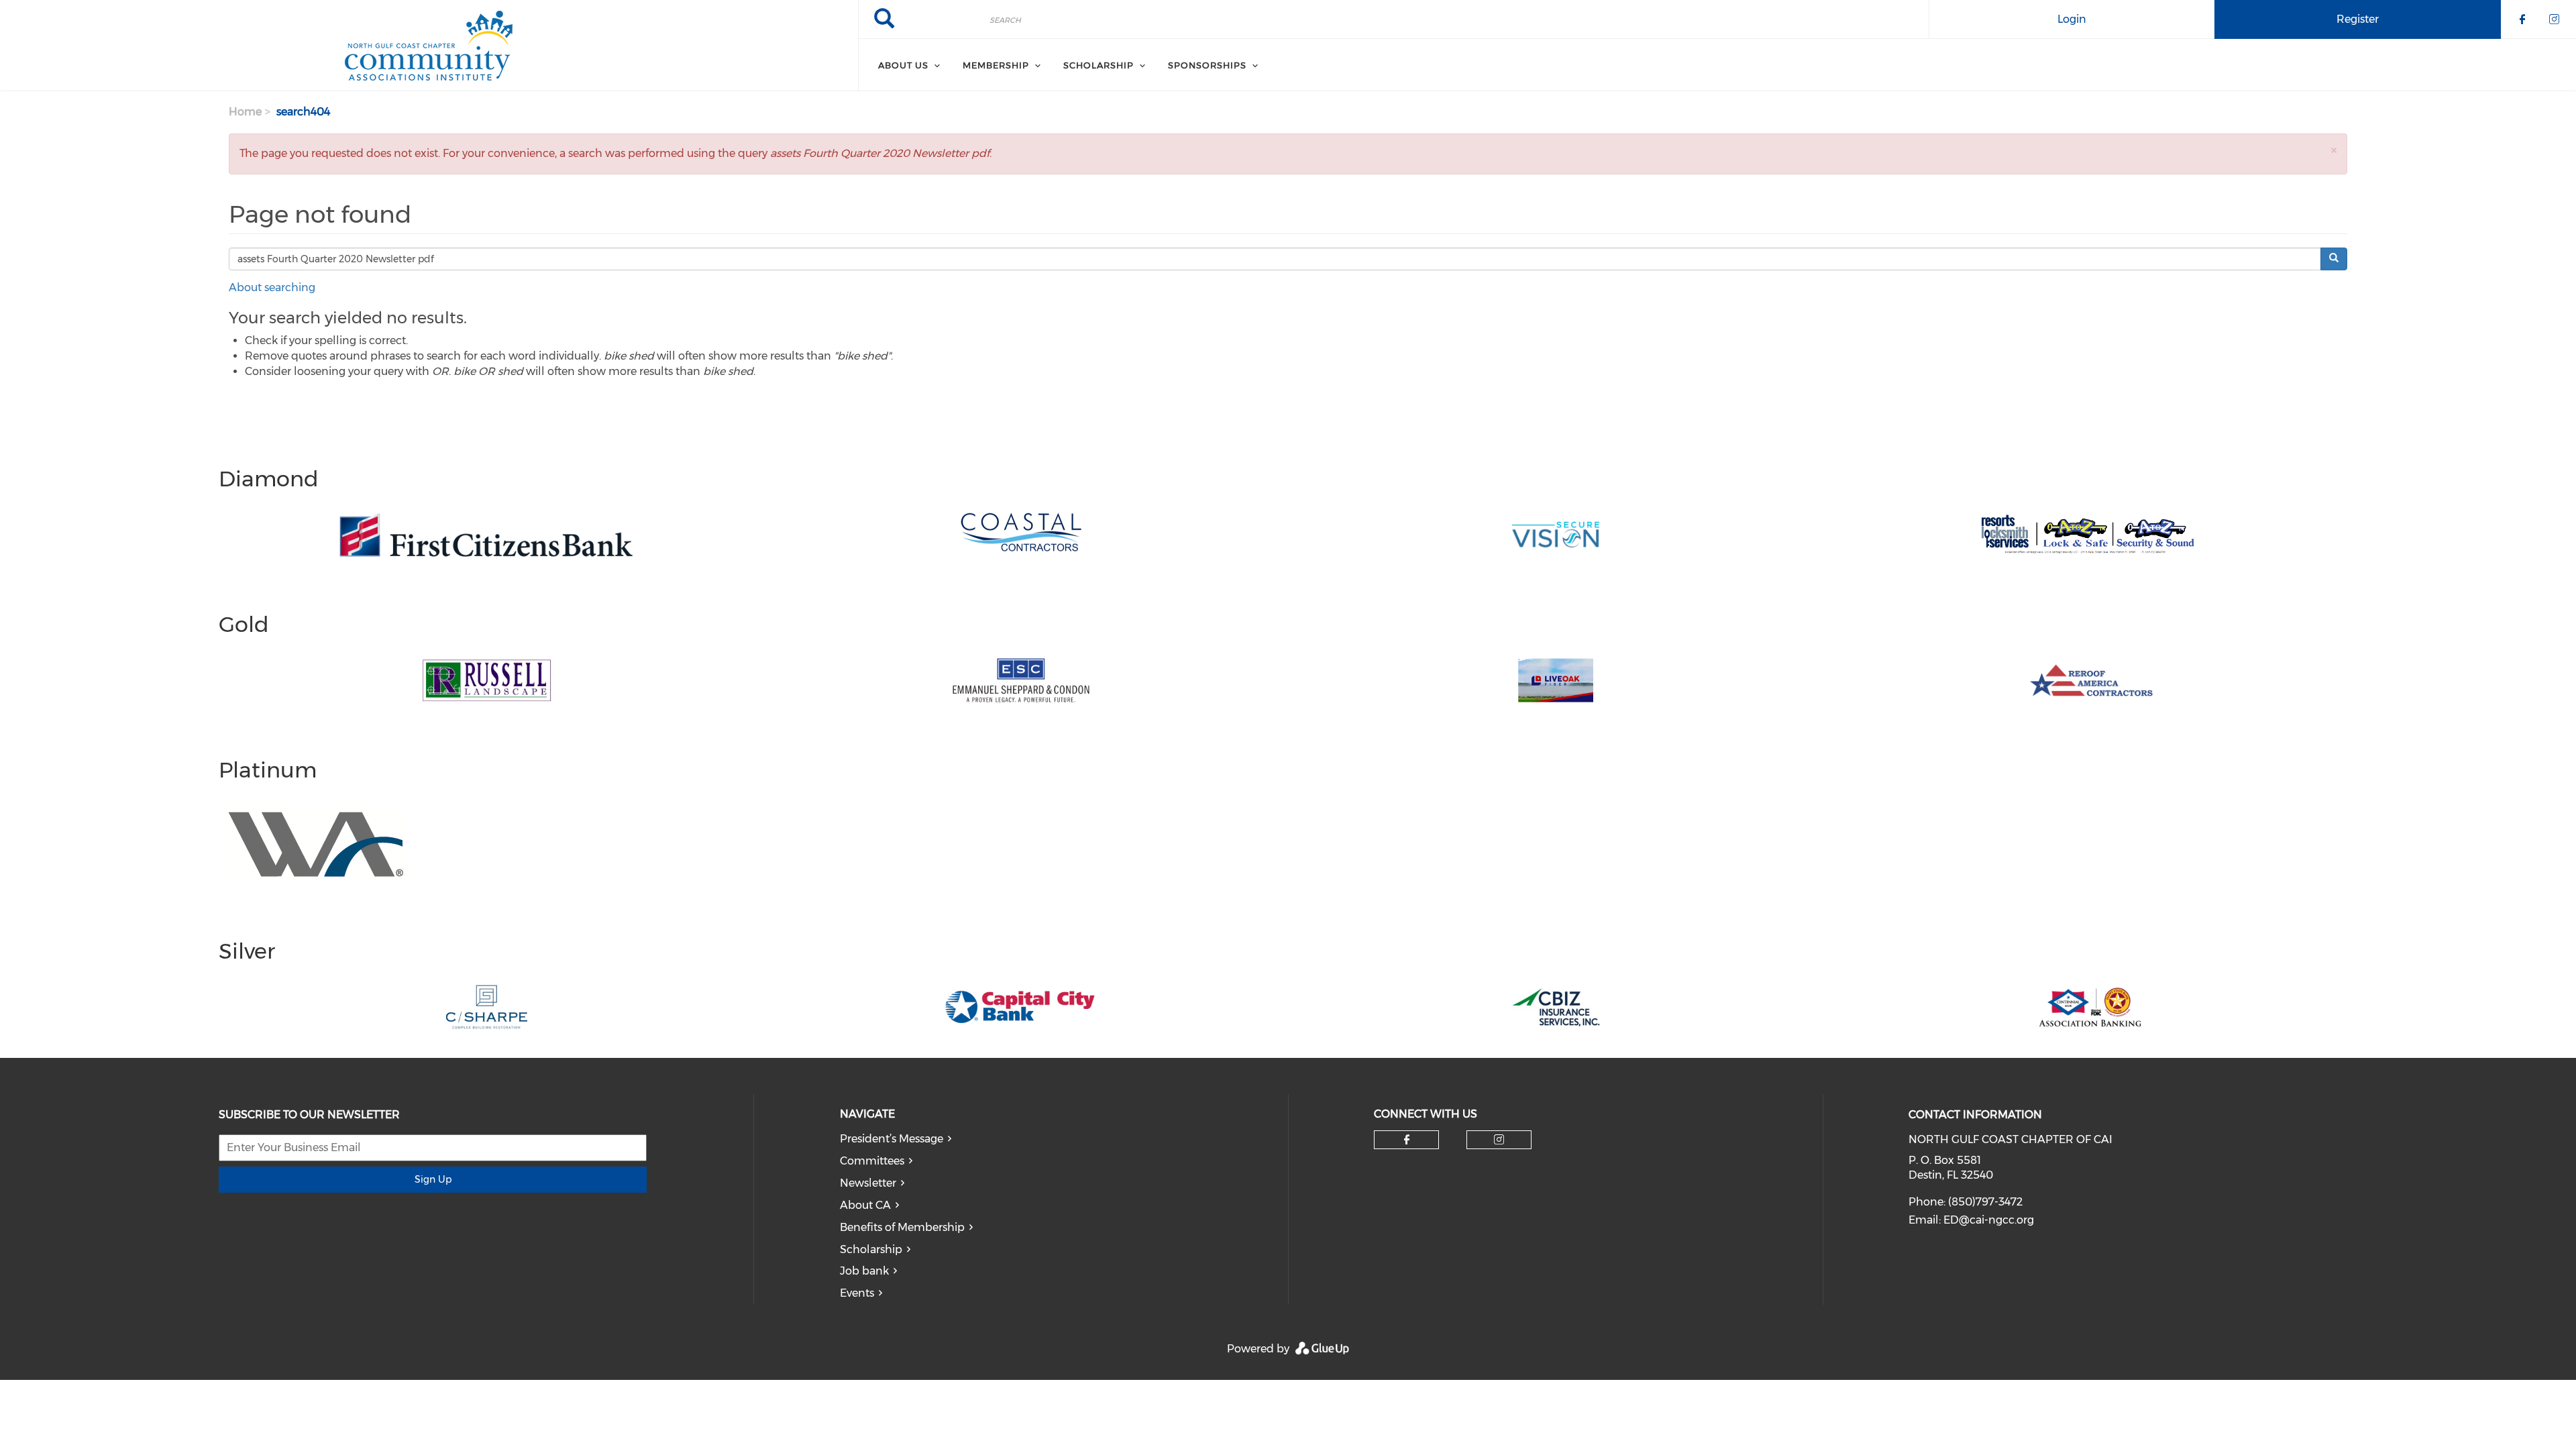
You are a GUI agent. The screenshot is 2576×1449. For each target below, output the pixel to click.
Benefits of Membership (902, 1227)
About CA (865, 1205)
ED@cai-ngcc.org (1989, 1220)
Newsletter (868, 1183)
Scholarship (1098, 65)
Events (857, 1293)
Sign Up (433, 1179)
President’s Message (892, 1139)
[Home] (429, 46)
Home (245, 112)
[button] (2334, 150)
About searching (272, 287)
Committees (872, 1161)
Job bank (864, 1271)
